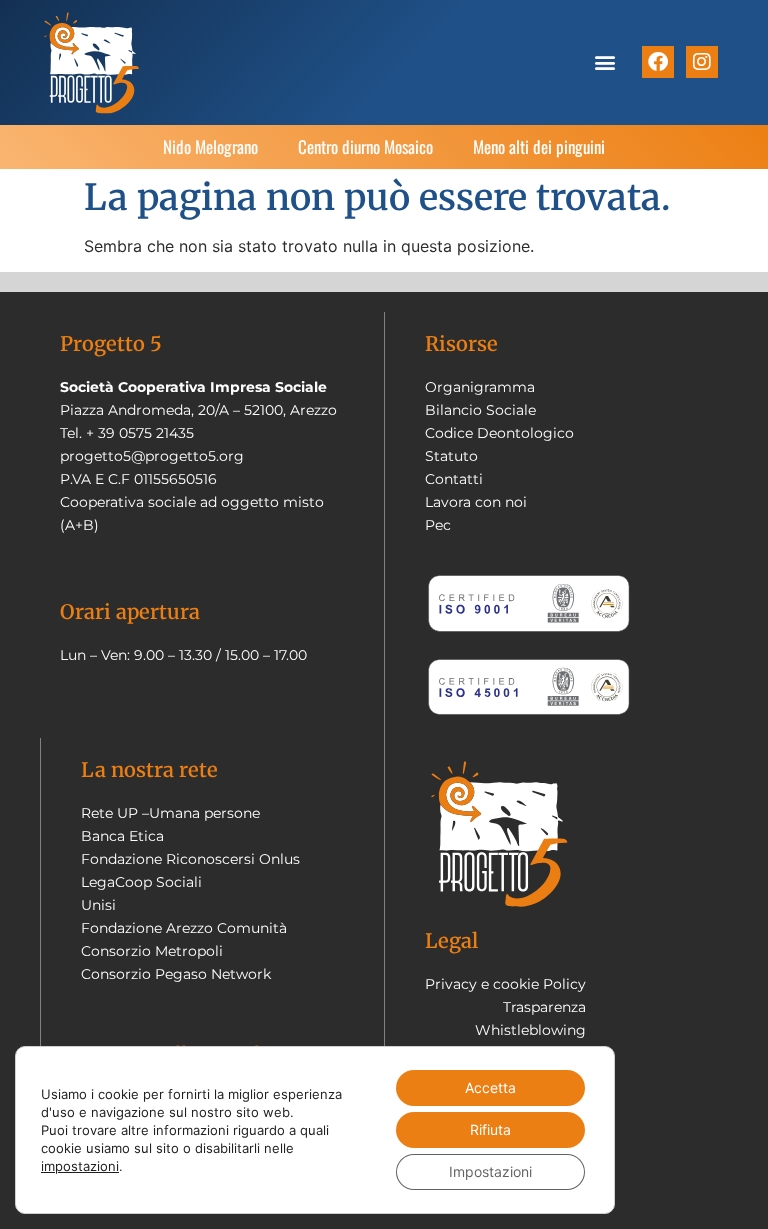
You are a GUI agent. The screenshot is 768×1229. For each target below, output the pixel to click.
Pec (438, 525)
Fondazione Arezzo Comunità (184, 928)
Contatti (454, 479)
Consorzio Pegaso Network (176, 974)
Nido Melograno (210, 146)
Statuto (451, 456)
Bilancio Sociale (480, 410)
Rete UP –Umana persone (170, 813)
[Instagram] (702, 62)
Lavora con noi (476, 502)
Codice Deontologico (499, 433)
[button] (605, 62)
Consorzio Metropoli (152, 951)
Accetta (490, 1087)
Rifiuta (490, 1129)
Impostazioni (490, 1171)
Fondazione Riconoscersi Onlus (190, 859)
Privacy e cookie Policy (505, 984)
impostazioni (80, 1166)
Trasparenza (544, 1007)
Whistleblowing (530, 1030)
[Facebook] (658, 62)
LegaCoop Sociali (141, 882)
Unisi (98, 905)
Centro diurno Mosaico (365, 146)
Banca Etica (122, 836)
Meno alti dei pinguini (539, 146)
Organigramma (480, 387)
